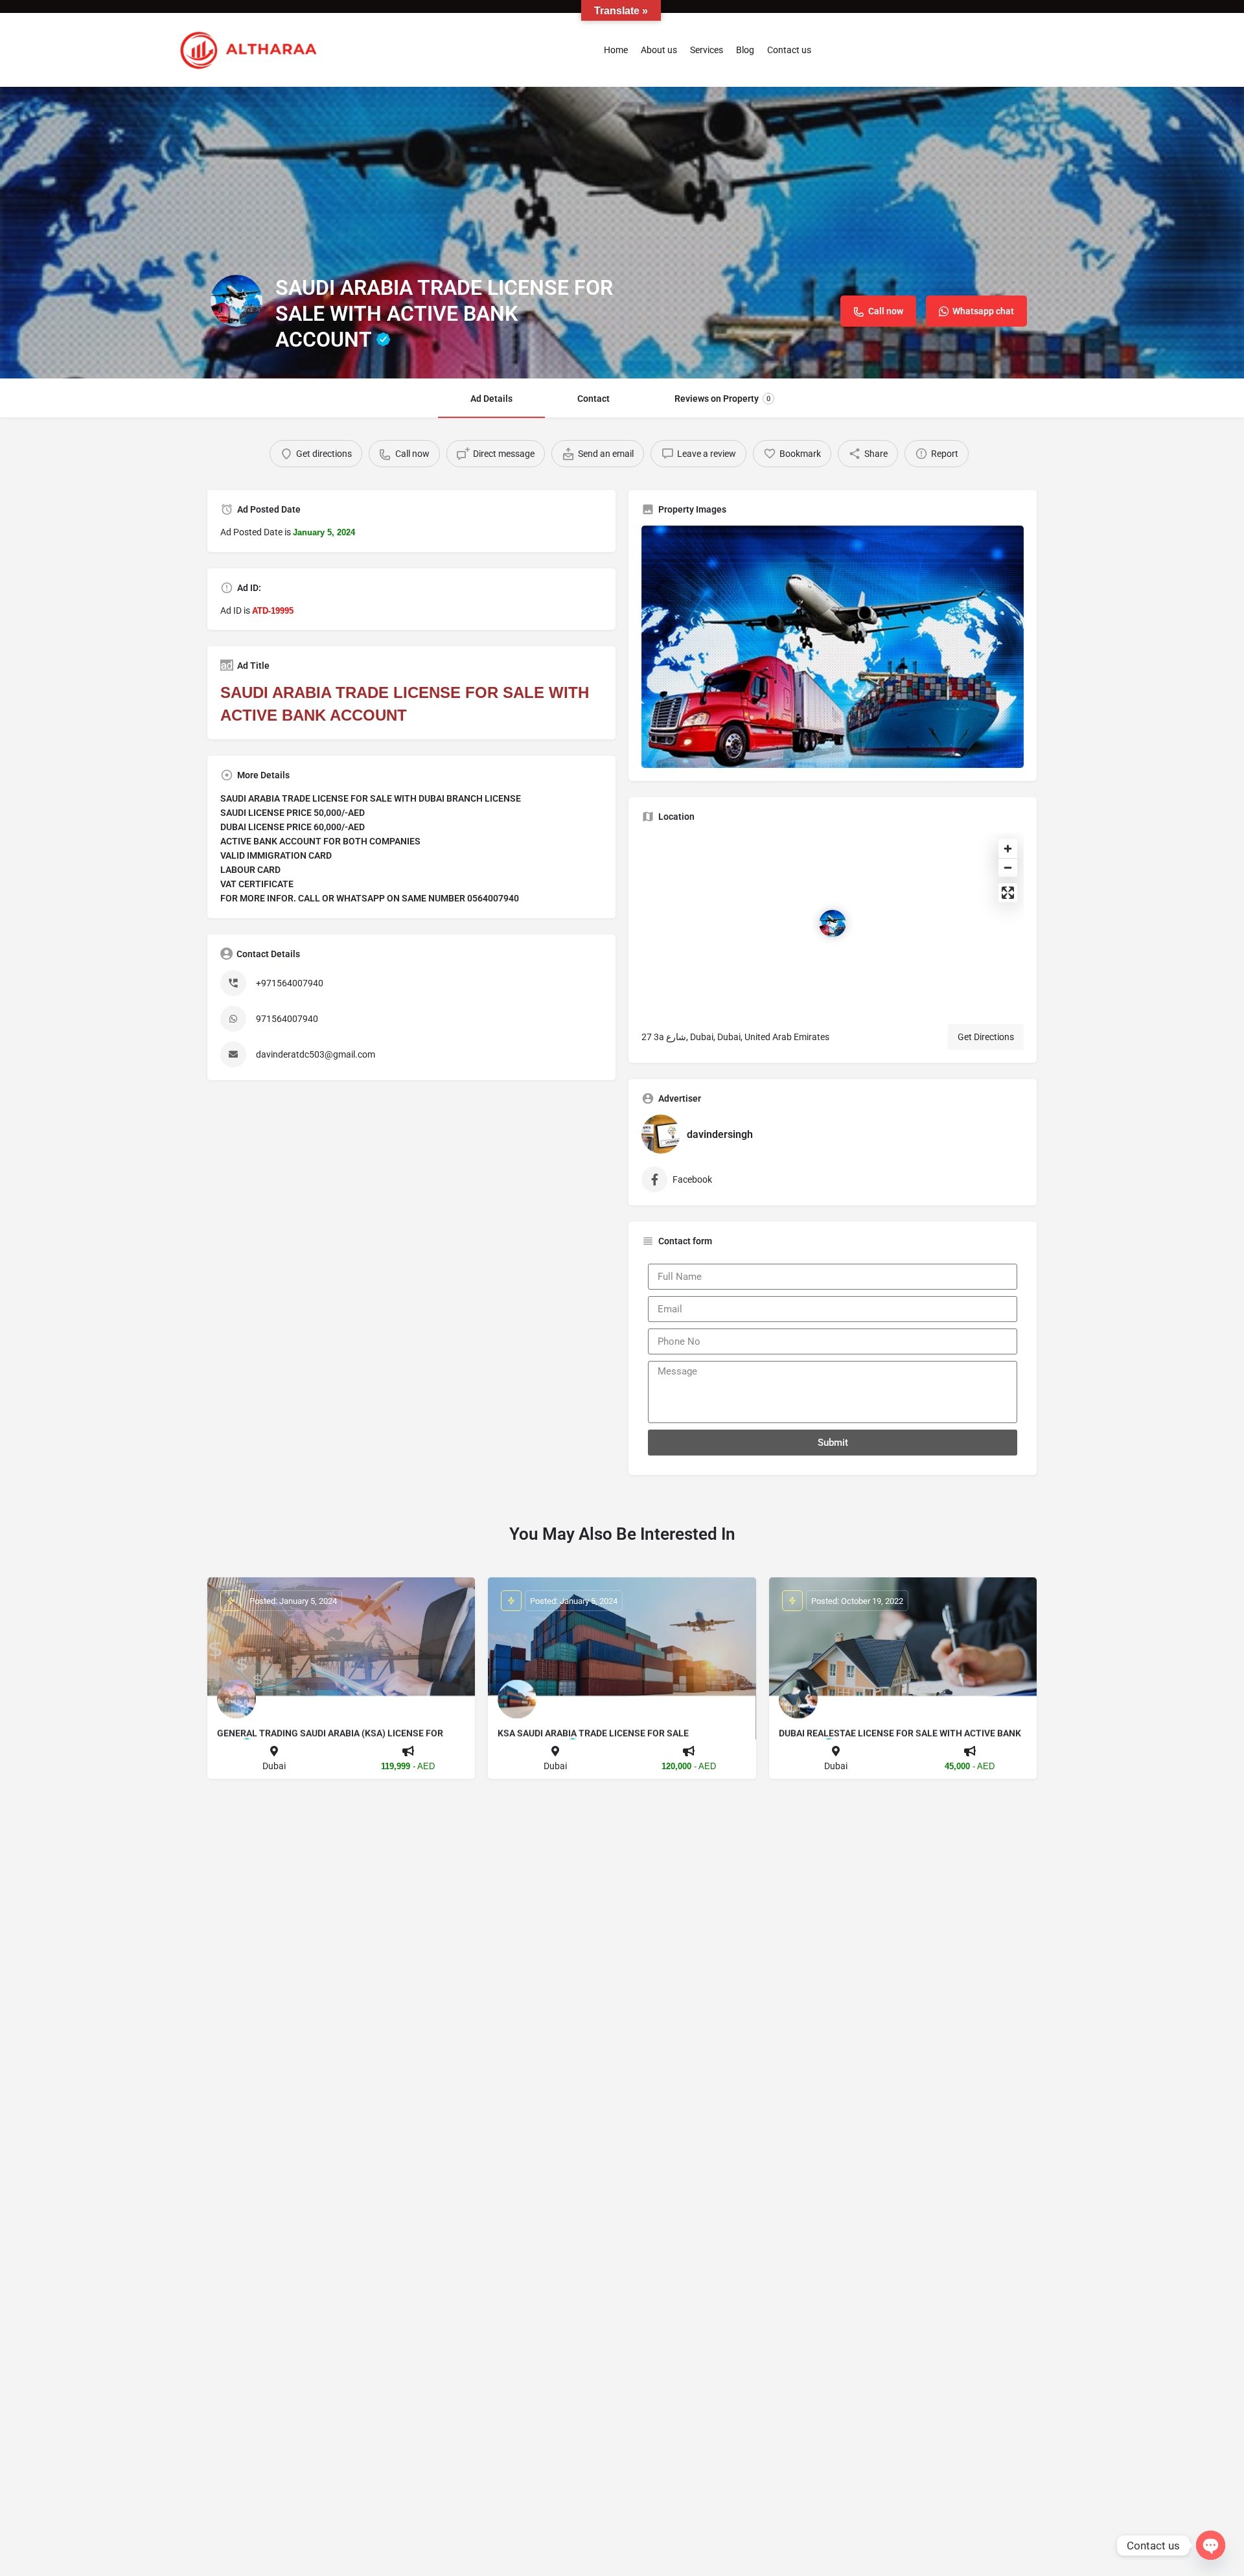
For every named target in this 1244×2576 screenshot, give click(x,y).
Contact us (789, 50)
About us (659, 50)
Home (616, 50)
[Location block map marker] (833, 923)
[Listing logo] (236, 301)
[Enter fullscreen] (1008, 893)
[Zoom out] (1008, 867)
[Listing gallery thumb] (833, 647)
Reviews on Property (722, 399)
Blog (745, 50)
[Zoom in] (1008, 849)
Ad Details (491, 399)
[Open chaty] (1211, 2545)
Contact (593, 399)
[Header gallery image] (622, 233)
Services (707, 50)
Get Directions (986, 1037)
